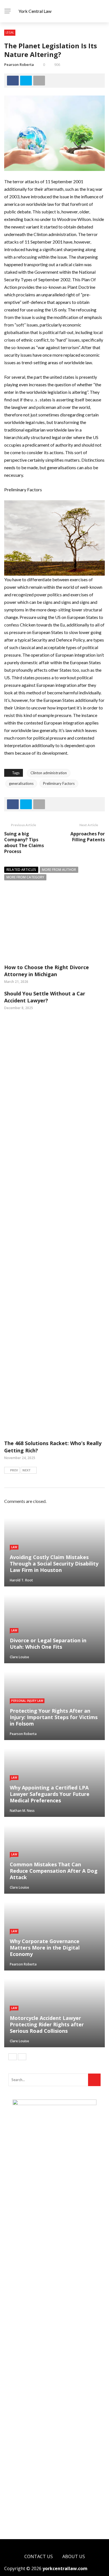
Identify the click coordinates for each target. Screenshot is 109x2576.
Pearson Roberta (19, 65)
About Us (74, 2556)
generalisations (21, 783)
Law (14, 1547)
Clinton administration (49, 773)
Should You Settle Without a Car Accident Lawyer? (45, 997)
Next (27, 1470)
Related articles (21, 870)
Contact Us (39, 2556)
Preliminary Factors (59, 783)
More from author (59, 870)
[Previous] (13, 2057)
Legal (10, 32)
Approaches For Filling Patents (88, 837)
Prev (14, 1470)
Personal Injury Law (27, 1701)
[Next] (22, 2057)
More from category (25, 877)
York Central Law (35, 11)
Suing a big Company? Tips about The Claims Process (24, 842)
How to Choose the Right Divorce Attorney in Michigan (47, 971)
